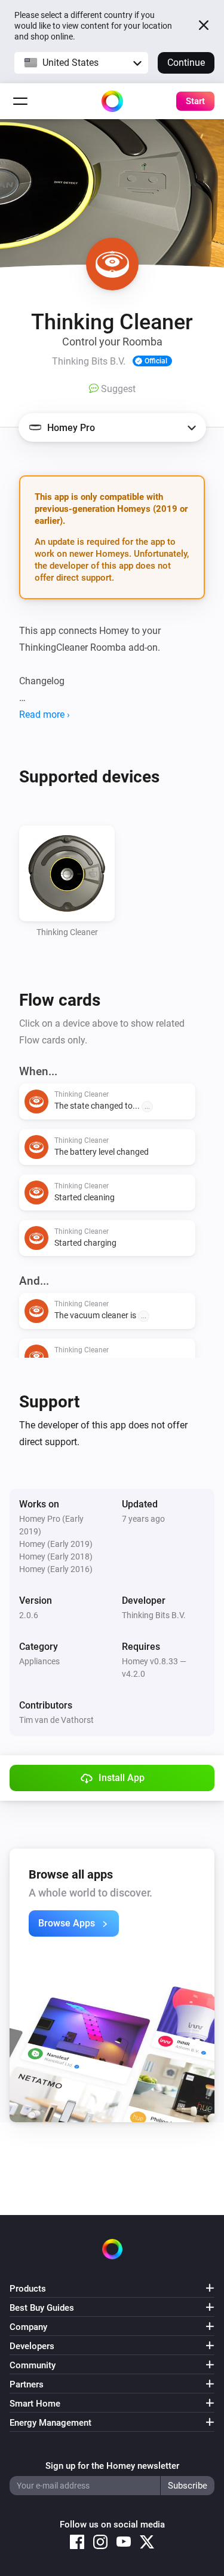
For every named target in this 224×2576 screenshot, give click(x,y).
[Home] (112, 101)
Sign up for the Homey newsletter (112, 2466)
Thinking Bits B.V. (154, 1615)
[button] (81, 63)
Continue (186, 63)
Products (28, 2289)
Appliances (39, 1661)
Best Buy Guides (42, 2308)
